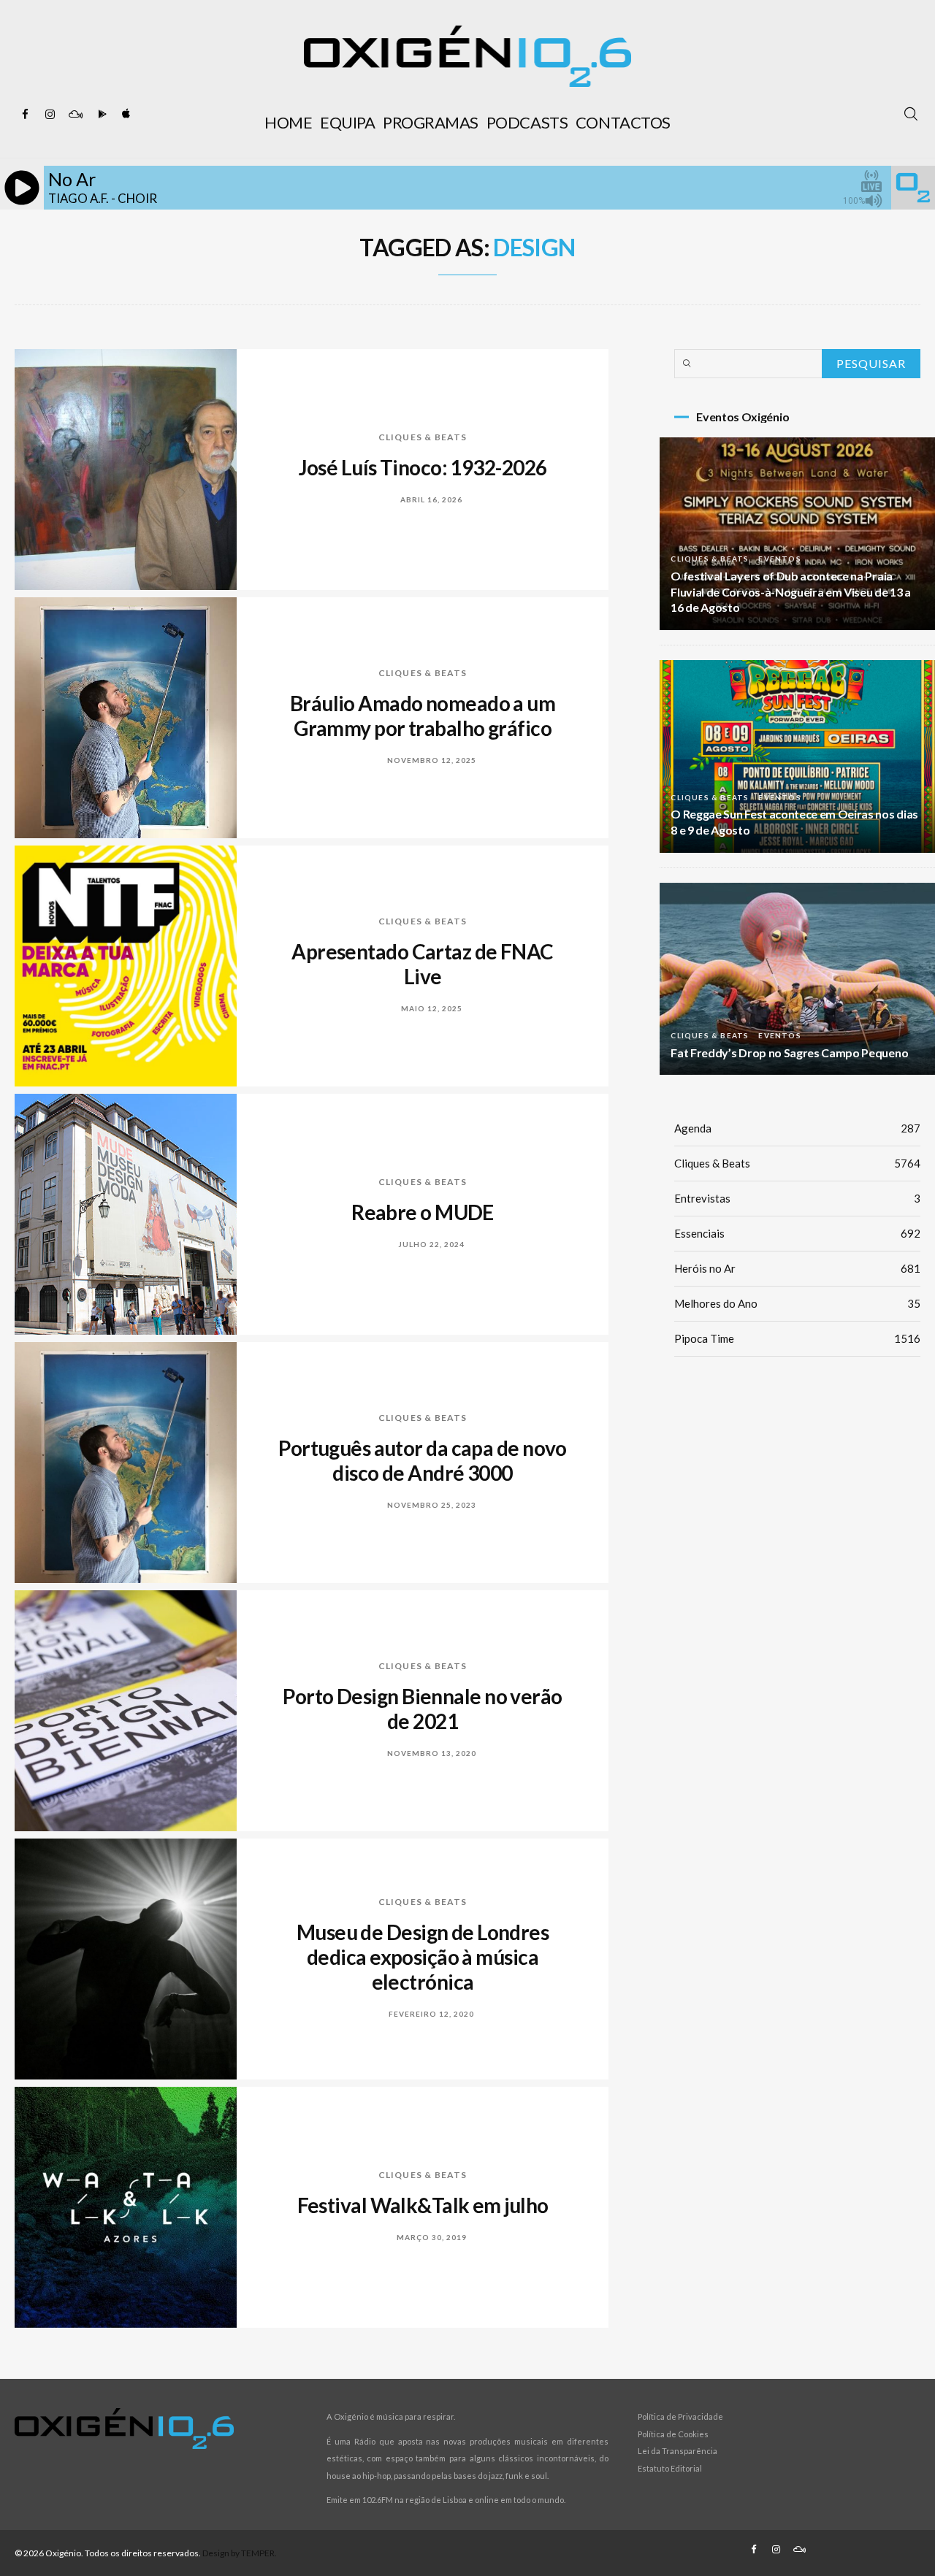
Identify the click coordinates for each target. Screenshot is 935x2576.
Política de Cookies (673, 2434)
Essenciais (797, 1233)
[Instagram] (50, 115)
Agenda (797, 1128)
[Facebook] (26, 115)
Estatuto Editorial (670, 2468)
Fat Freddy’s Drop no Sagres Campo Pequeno (789, 1053)
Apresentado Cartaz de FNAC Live (422, 964)
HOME (288, 122)
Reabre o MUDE (423, 1212)
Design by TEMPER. (240, 2553)
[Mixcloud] (75, 115)
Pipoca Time (797, 1338)
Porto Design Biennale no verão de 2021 (422, 1709)
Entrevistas (797, 1198)
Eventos (779, 559)
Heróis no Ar (797, 1268)
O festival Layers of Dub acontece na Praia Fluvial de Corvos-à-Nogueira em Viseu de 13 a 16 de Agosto (791, 592)
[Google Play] (100, 115)
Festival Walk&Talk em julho (423, 2205)
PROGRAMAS (431, 122)
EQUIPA (347, 122)
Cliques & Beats (423, 437)
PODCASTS (527, 122)
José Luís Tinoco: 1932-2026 (423, 467)
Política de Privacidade (680, 2416)
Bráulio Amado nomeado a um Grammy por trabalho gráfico (423, 716)
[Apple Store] (125, 115)
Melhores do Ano (797, 1303)
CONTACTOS (623, 122)
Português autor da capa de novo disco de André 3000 (423, 1460)
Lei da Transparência (678, 2451)
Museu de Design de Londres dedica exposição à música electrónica (423, 1957)
